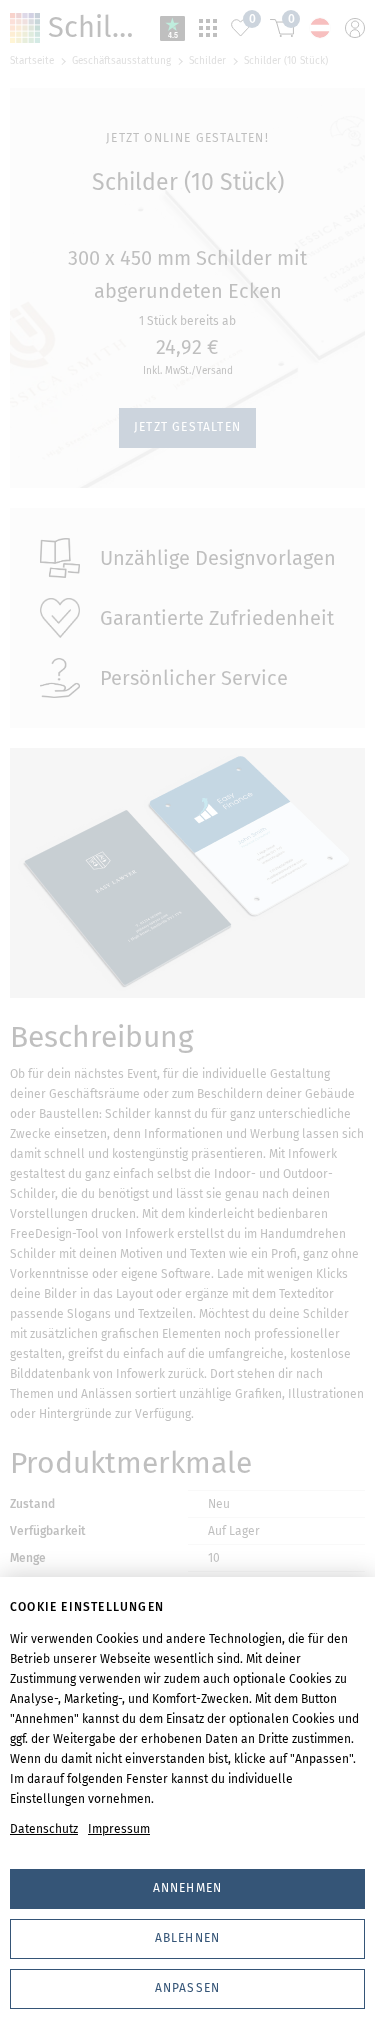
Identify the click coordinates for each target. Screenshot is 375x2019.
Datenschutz (44, 1829)
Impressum (119, 1829)
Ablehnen (188, 1938)
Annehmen (188, 1888)
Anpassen (188, 1988)
